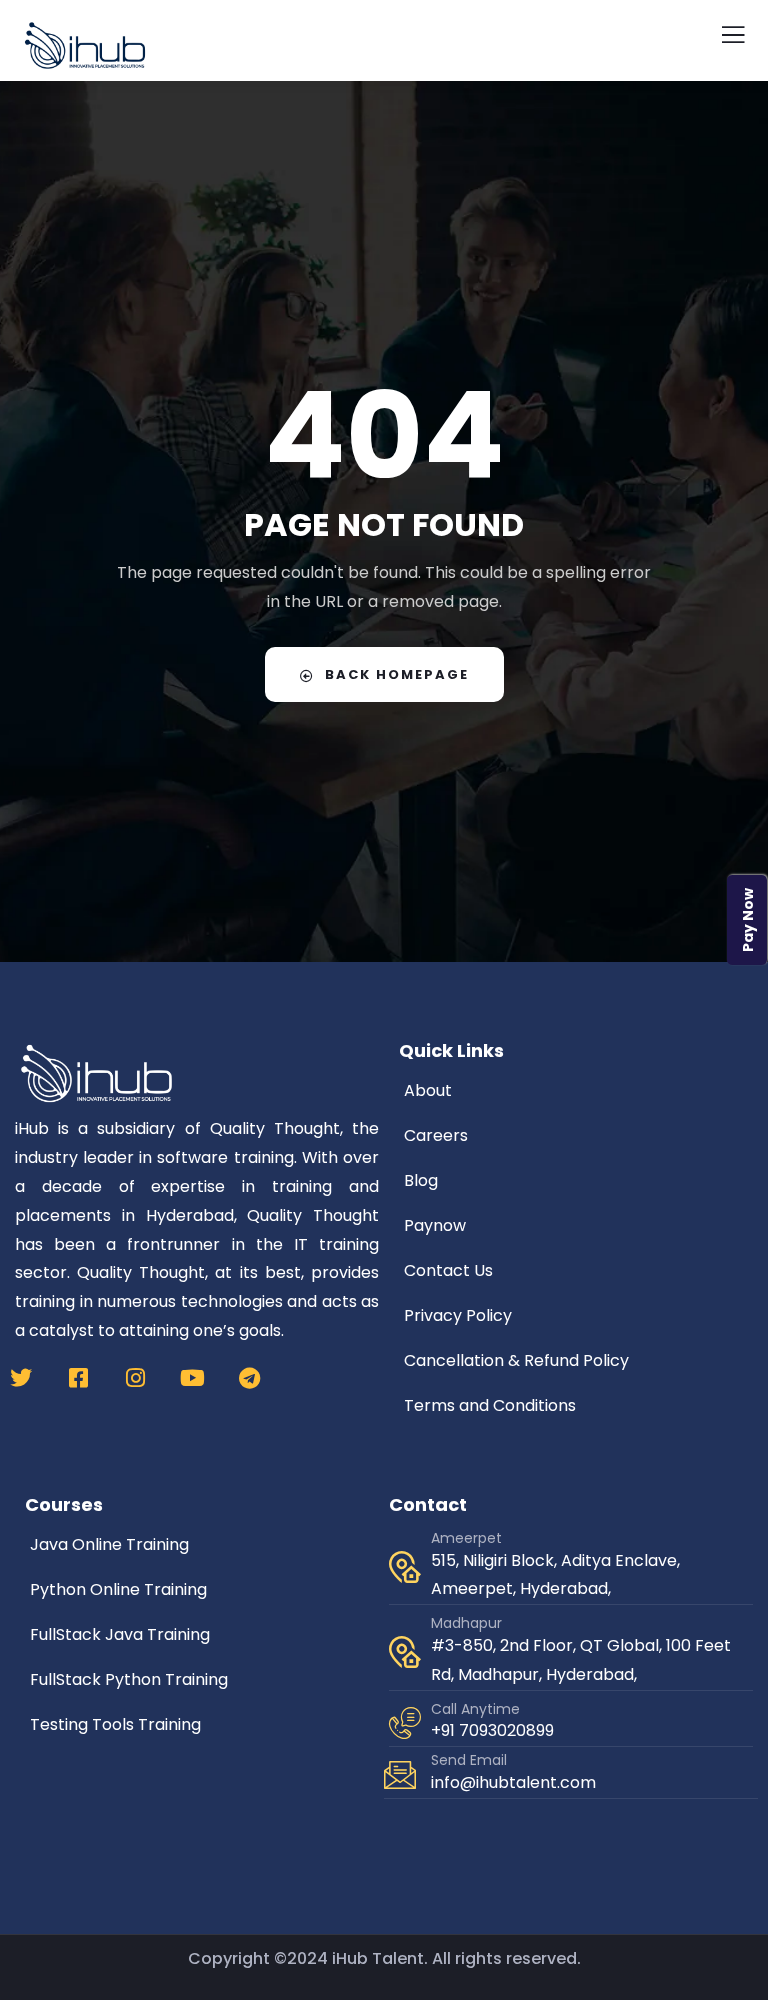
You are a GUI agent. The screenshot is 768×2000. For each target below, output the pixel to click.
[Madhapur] (405, 1652)
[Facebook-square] (78, 1378)
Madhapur (466, 1623)
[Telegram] (249, 1378)
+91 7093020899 (492, 1730)
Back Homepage (397, 674)
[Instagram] (135, 1378)
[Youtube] (192, 1378)
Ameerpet (466, 1538)
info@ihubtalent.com (513, 1782)
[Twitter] (21, 1378)
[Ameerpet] (405, 1567)
